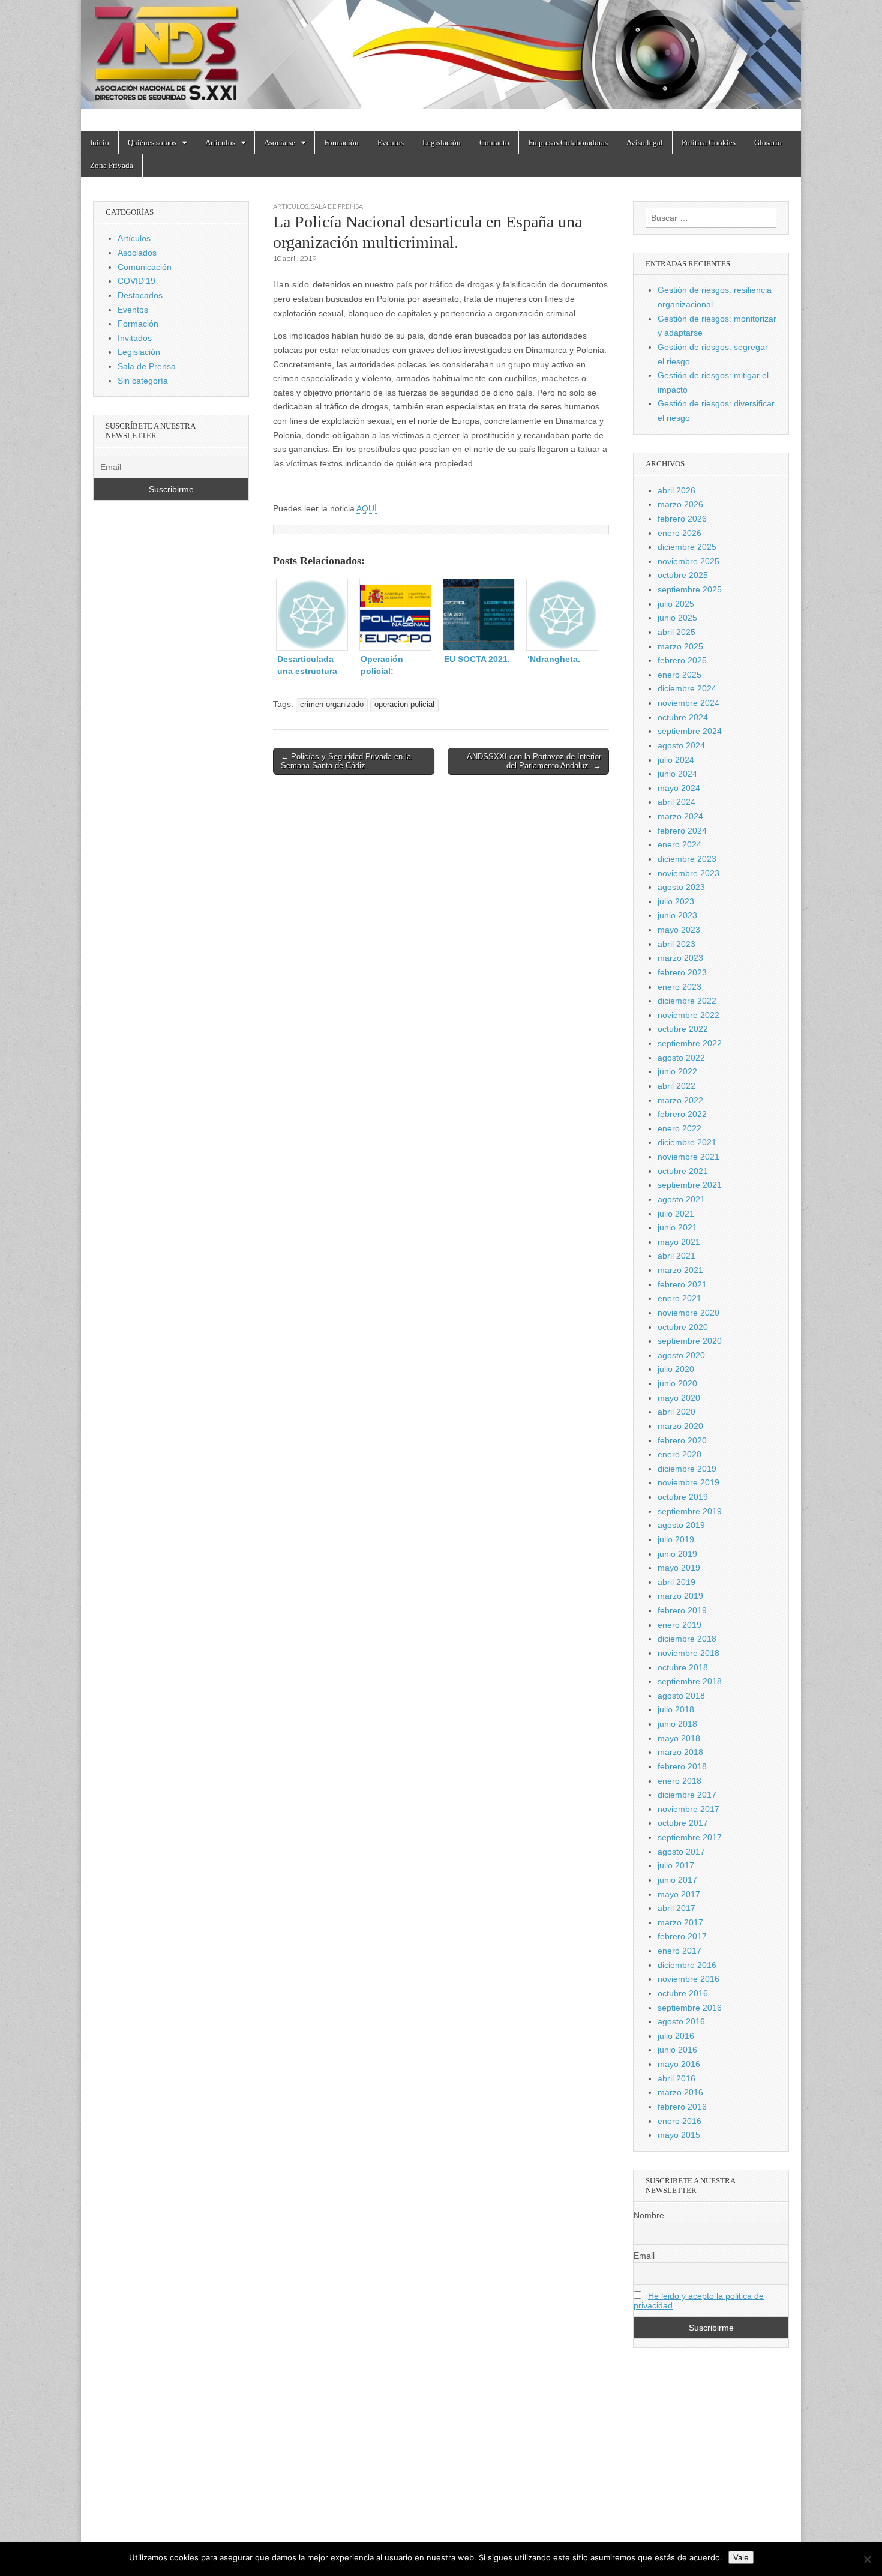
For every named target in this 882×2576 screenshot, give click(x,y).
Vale (741, 2557)
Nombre (649, 2215)
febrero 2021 (682, 1284)
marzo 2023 (680, 958)
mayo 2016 (679, 2064)
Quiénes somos (152, 143)
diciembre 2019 (687, 1469)
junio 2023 (677, 915)
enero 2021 (679, 1298)
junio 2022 (677, 1071)
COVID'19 (136, 281)
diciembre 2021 (687, 1142)
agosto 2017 (681, 1852)
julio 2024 (676, 760)
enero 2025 (679, 675)
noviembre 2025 (688, 561)
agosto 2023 (681, 887)
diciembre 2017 (687, 1795)
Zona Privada (112, 165)
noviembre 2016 (688, 1979)
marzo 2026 (680, 504)
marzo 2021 (680, 1270)
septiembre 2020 (690, 1341)
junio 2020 (677, 1383)
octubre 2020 (683, 1327)
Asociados (137, 253)
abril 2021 (676, 1256)
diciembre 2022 (687, 1001)
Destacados (140, 295)
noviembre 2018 (688, 1653)
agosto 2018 (681, 1696)
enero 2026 (679, 533)
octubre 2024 (683, 717)
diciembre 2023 (687, 859)
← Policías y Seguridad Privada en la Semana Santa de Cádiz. (346, 761)
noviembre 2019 (688, 1482)
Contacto (494, 143)
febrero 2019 (682, 1610)
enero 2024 (679, 844)
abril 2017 (676, 1908)
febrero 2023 (682, 972)
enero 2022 (679, 1128)
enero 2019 (679, 1625)
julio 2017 (676, 1865)
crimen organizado (332, 705)
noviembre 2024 (688, 703)
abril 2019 (676, 1582)
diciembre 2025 (687, 547)
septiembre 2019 (690, 1511)
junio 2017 (677, 1880)
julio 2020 (676, 1369)
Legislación (442, 143)
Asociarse (280, 143)
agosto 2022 (681, 1058)
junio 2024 (677, 774)
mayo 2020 (679, 1398)
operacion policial (404, 705)
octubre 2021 (683, 1171)
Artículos (220, 143)
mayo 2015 (679, 2135)
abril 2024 (676, 802)
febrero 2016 (682, 2107)
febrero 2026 (682, 519)
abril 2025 (676, 632)
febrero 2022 (682, 1114)
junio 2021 (677, 1227)
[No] (867, 2559)
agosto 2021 (681, 1199)
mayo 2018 (679, 1738)
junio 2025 (677, 618)
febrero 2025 (682, 660)
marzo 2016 (680, 2092)
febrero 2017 (682, 1936)
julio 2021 (676, 1214)
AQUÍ (367, 508)
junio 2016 (677, 2050)
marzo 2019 (680, 1596)
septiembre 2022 (690, 1043)
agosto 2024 (681, 745)
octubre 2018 (683, 1667)
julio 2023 (676, 901)
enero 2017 (679, 1951)
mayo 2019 (679, 1568)
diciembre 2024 (687, 688)
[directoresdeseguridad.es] (441, 57)
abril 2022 (676, 1086)
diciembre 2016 (687, 1965)
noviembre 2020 (688, 1313)
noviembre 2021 (688, 1157)
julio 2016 (676, 2036)
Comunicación (145, 267)
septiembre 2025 (690, 589)
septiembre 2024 (690, 731)
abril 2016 (676, 2078)
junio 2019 (677, 1554)
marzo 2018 (680, 1752)
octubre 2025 (683, 575)
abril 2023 (676, 944)
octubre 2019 (683, 1497)
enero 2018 (679, 1781)
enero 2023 (679, 987)
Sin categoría (143, 381)
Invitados (135, 338)
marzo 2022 (680, 1100)
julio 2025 (676, 604)
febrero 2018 (682, 1766)
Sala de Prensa (337, 206)
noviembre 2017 (688, 1809)
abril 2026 (676, 490)
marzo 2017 (680, 1922)
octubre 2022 (683, 1029)
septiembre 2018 (690, 1681)
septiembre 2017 (690, 1837)
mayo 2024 (679, 788)
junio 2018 (677, 1724)
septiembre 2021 (690, 1185)
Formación (341, 143)
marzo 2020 (680, 1426)
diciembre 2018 (687, 1639)
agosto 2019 (681, 1525)
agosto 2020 (681, 1355)
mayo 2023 (679, 930)
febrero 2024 (682, 831)
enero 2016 (679, 2121)
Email (644, 2256)
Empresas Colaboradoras (568, 143)
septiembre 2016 (690, 2008)
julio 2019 (676, 1539)
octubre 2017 (683, 1823)
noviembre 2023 (688, 873)
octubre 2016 (683, 1993)
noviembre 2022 (688, 1015)
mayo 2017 (679, 1894)
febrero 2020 (682, 1440)
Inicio (100, 143)
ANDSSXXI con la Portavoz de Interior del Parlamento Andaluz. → (534, 761)
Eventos (391, 143)
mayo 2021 (679, 1242)
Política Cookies (709, 143)
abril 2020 (676, 1412)
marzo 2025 (680, 646)
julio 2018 (676, 1709)
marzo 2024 (680, 816)
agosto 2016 (681, 2021)
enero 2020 (679, 1454)
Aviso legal (645, 143)
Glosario (768, 143)
